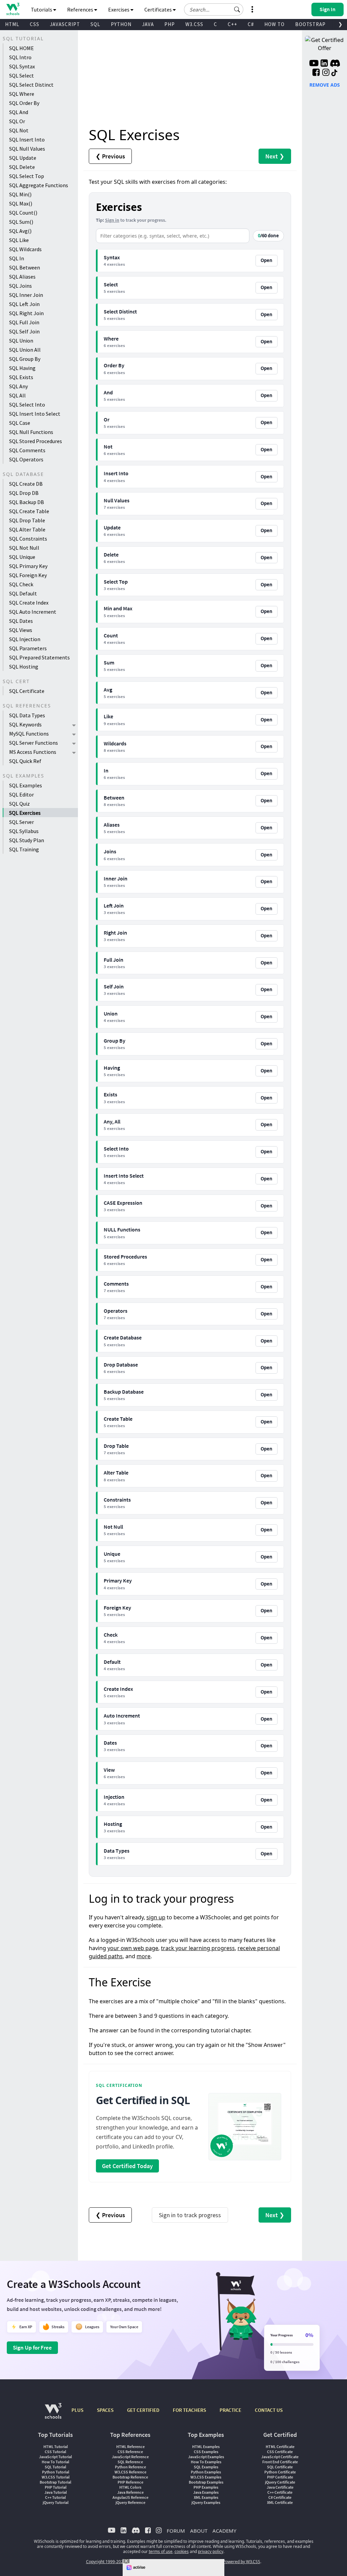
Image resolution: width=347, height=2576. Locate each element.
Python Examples (206, 2472)
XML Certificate (280, 2502)
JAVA (148, 24)
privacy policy (211, 2551)
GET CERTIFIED (143, 2410)
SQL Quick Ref (25, 761)
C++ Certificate (280, 2492)
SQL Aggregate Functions (39, 185)
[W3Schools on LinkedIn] (324, 64)
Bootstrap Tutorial (55, 2482)
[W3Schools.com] (53, 2414)
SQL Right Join (26, 313)
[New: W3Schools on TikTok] (334, 73)
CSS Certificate (280, 2452)
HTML (12, 24)
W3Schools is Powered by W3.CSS (229, 2562)
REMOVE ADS (325, 85)
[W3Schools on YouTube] (314, 64)
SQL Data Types (27, 715)
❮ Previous (110, 156)
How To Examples (206, 2462)
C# (251, 24)
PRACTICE (230, 2410)
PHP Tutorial (56, 2487)
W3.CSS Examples (206, 2477)
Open (267, 260)
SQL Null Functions (31, 432)
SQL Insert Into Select (35, 414)
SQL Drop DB (24, 493)
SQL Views (21, 630)
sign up (156, 1917)
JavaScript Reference (130, 2457)
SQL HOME (22, 48)
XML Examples (206, 2497)
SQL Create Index (29, 603)
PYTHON (121, 24)
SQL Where (22, 94)
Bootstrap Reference (130, 2477)
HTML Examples (206, 2447)
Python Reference (130, 2467)
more (144, 1956)
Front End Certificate (280, 2462)
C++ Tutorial (55, 2497)
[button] (237, 9)
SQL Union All (25, 350)
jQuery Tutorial (56, 2502)
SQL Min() (20, 194)
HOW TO (274, 24)
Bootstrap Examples (206, 2482)
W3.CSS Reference (130, 2472)
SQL (95, 24)
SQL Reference (130, 2462)
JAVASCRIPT (65, 24)
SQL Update (23, 158)
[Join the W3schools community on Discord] (335, 64)
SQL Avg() (20, 231)
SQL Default (23, 593)
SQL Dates (21, 621)
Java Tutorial (56, 2492)
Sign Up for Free (32, 2348)
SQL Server (22, 822)
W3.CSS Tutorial (56, 2477)
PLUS (77, 2410)
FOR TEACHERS (189, 2410)
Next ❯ (275, 156)
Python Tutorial (56, 2472)
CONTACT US (269, 2410)
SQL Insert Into (27, 139)
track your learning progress (198, 1948)
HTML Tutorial (56, 2447)
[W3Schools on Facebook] (316, 73)
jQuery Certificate (280, 2482)
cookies (182, 2551)
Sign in (112, 220)
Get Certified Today (127, 2166)
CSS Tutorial (55, 2452)
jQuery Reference (130, 2502)
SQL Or (17, 121)
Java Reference (130, 2492)
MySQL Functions (29, 734)
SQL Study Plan (27, 840)
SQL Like (19, 240)
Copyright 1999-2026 (106, 2562)
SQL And (19, 112)
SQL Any (18, 386)
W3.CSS (194, 24)
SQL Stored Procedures (36, 441)
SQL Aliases (22, 277)
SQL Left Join (24, 304)
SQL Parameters (28, 648)
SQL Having (22, 368)
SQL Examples (26, 785)
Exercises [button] (119, 9)
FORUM (176, 2531)
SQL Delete (22, 167)
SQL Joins (21, 286)
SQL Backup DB (27, 502)
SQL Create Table (29, 511)
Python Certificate (280, 2472)
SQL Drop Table (27, 520)
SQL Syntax (22, 66)
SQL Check (21, 584)
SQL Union (21, 341)
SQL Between (25, 267)
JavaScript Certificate (280, 2457)
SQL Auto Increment (33, 612)
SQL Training (24, 849)
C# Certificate (280, 2497)
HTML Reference (130, 2447)
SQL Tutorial (55, 2467)
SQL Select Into (27, 405)
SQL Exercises (25, 813)
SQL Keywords (25, 724)
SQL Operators (26, 459)
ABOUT (199, 2531)
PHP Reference (130, 2482)
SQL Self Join (24, 331)
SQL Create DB (26, 484)
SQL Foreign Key (28, 575)
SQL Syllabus (24, 831)
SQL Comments (27, 450)
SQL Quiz (19, 804)
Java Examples (206, 2492)
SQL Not (19, 130)
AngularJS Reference (130, 2497)
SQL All (17, 395)
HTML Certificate (280, 2447)
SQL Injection (25, 639)
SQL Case (20, 423)
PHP (170, 24)
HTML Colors (130, 2487)
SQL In (17, 258)
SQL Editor (22, 794)
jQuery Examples (206, 2502)
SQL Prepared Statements (39, 657)
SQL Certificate (27, 691)
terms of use (161, 2551)
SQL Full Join (24, 322)
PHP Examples (206, 2487)
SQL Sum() (21, 222)
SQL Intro (20, 57)
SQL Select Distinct (31, 85)
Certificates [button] (159, 9)
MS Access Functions (33, 752)
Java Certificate (280, 2487)
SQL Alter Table (27, 529)
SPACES (105, 2410)
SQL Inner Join (26, 295)
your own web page (133, 1948)
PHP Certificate (280, 2477)
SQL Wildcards (25, 249)
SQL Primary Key (28, 566)
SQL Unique (22, 557)
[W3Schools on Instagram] (326, 73)
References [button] (81, 9)
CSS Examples (206, 2452)
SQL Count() (23, 213)
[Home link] (13, 9)
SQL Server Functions (34, 743)
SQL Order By (24, 103)
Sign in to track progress (190, 2215)
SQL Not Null (24, 548)
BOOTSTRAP (310, 24)
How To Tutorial (55, 2462)
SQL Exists (21, 377)
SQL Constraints (28, 539)
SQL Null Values (27, 149)
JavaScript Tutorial (55, 2457)
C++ (232, 24)
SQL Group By (25, 359)
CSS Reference (130, 2452)
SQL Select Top (27, 176)
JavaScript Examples (206, 2457)
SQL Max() (21, 203)
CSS (35, 24)
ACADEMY (224, 2531)
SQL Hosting (24, 667)
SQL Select (22, 75)
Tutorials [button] (42, 9)
